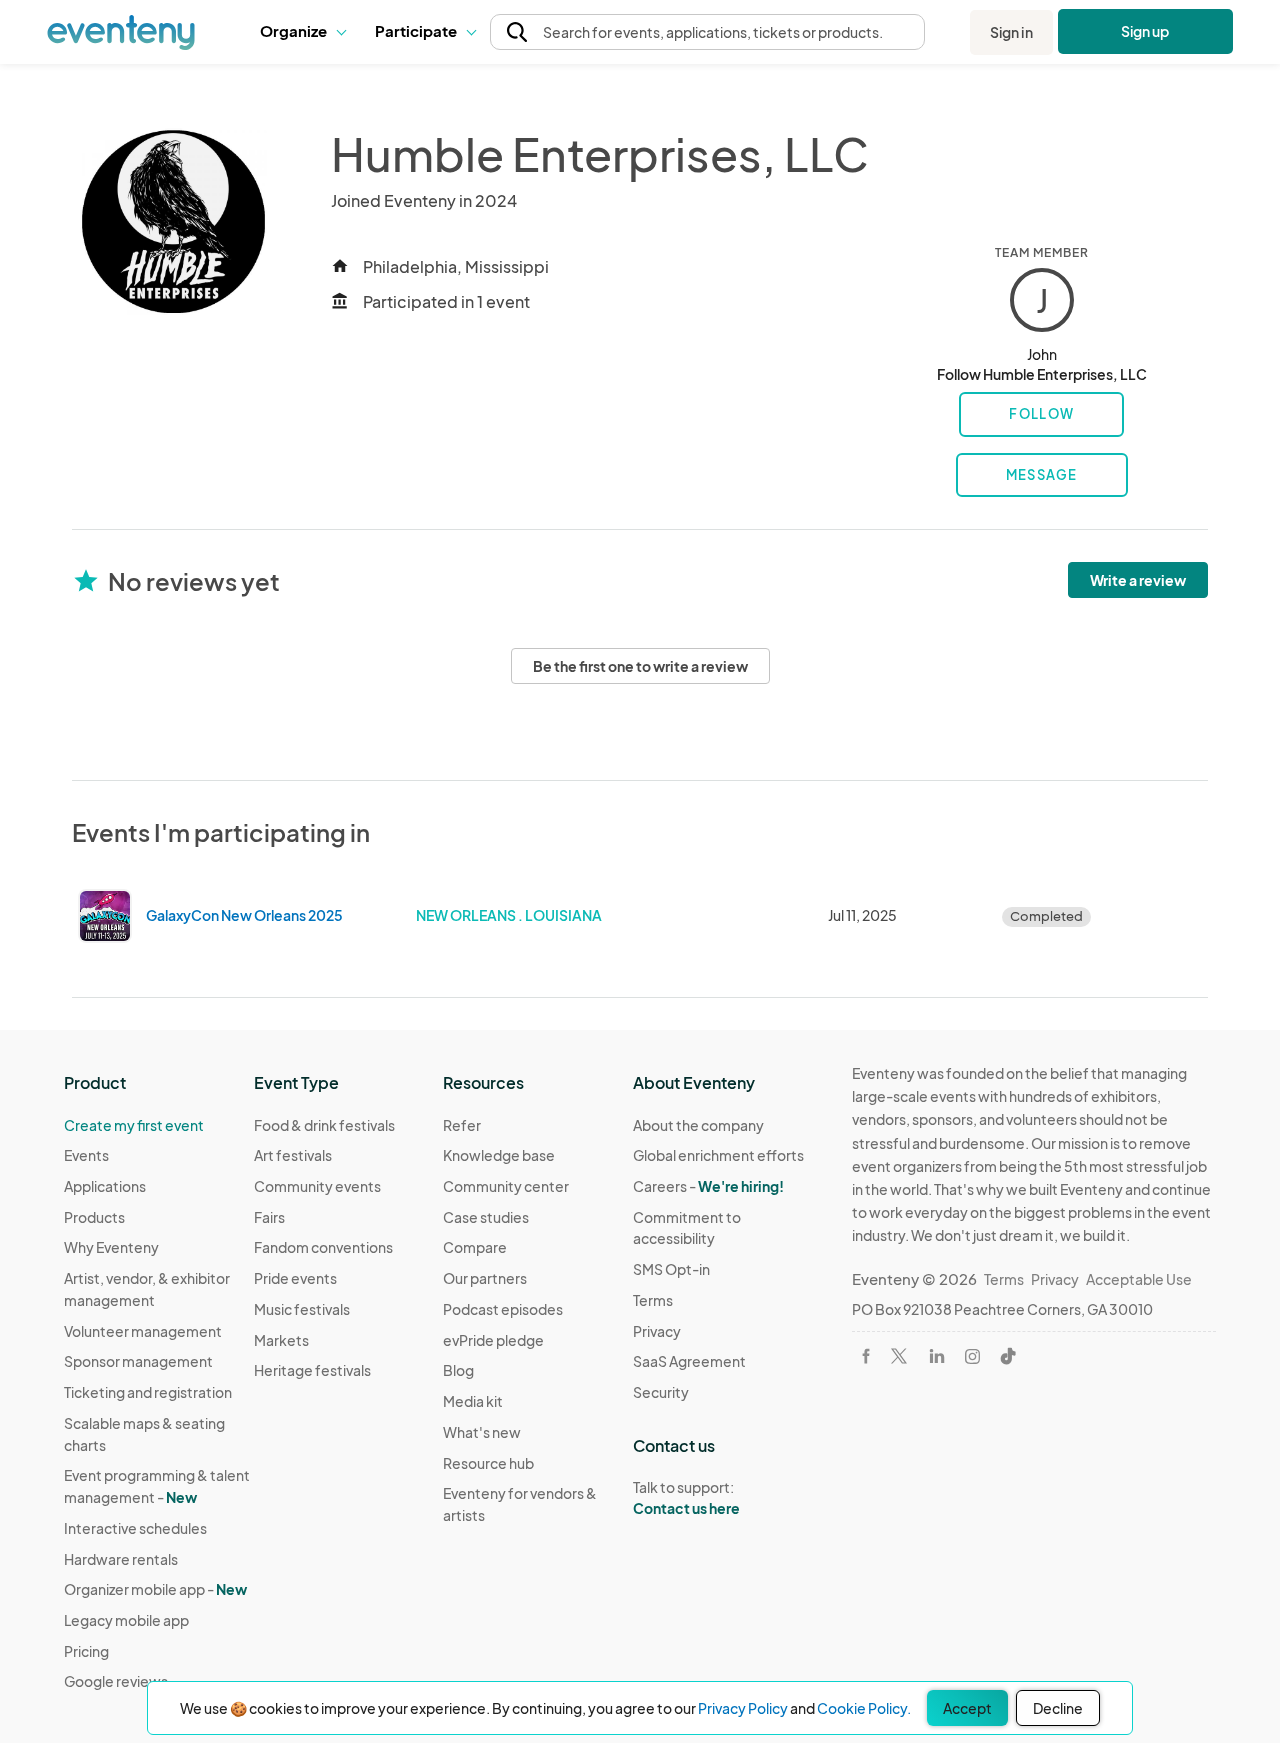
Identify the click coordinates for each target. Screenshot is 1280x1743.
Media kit (473, 1401)
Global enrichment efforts (718, 1155)
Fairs (269, 1217)
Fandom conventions (323, 1247)
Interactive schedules (135, 1528)
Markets (281, 1340)
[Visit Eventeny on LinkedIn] (937, 1356)
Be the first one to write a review (640, 666)
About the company (698, 1125)
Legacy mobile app (126, 1620)
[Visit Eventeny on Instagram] (972, 1356)
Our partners (485, 1278)
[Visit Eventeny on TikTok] (1008, 1356)
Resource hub (488, 1463)
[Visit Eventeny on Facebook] (866, 1356)
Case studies (486, 1217)
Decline (1058, 1708)
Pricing (86, 1651)
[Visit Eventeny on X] (899, 1356)
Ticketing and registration (148, 1392)
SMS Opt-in (671, 1269)
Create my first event (134, 1125)
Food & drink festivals (324, 1125)
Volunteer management (143, 1331)
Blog (458, 1370)
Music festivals (302, 1309)
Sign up (1145, 31)
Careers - (708, 1186)
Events (86, 1155)
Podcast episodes (503, 1309)
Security (661, 1392)
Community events (317, 1186)
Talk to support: (686, 1497)
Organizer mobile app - (155, 1589)
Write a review (1138, 580)
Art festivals (293, 1155)
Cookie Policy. (864, 1708)
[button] (302, 32)
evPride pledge (493, 1340)
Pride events (295, 1278)
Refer (462, 1125)
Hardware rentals (121, 1559)
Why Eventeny (111, 1247)
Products (94, 1217)
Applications (105, 1186)
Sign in (1011, 32)
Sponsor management (138, 1361)
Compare (475, 1247)
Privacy (657, 1331)
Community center (506, 1186)
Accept (967, 1708)
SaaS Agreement (689, 1361)
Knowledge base (499, 1155)
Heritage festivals (312, 1370)
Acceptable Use (1139, 1279)
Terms (653, 1300)
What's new (482, 1432)
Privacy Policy (743, 1708)
